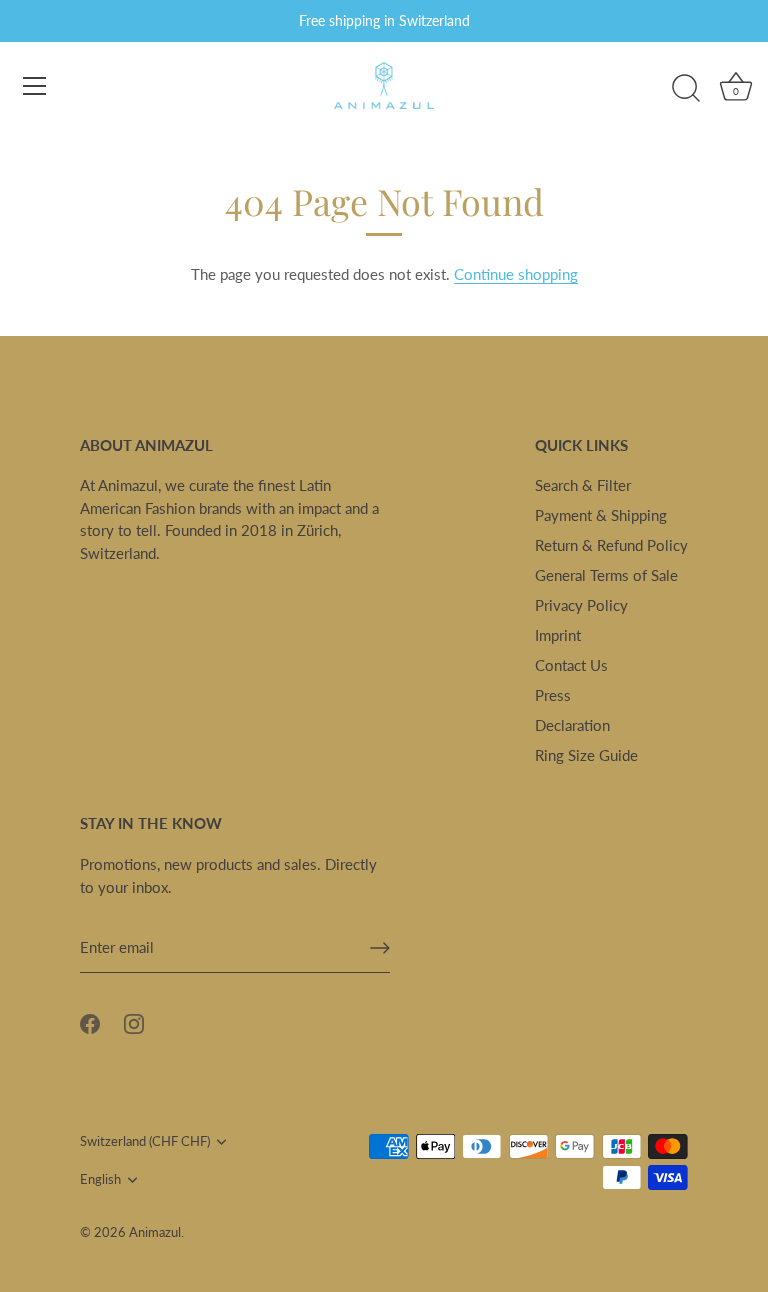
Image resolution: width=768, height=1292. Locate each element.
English (100, 1179)
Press (553, 695)
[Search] (686, 89)
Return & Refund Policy (611, 545)
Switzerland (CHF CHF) (145, 1141)
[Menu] (35, 86)
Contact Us (571, 665)
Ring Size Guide (586, 755)
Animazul (155, 1232)
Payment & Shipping (601, 515)
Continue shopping (516, 274)
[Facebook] (90, 1022)
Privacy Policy (581, 605)
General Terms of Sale (606, 575)
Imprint (558, 635)
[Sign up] (380, 948)
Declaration (572, 725)
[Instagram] (134, 1022)
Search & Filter (583, 485)
